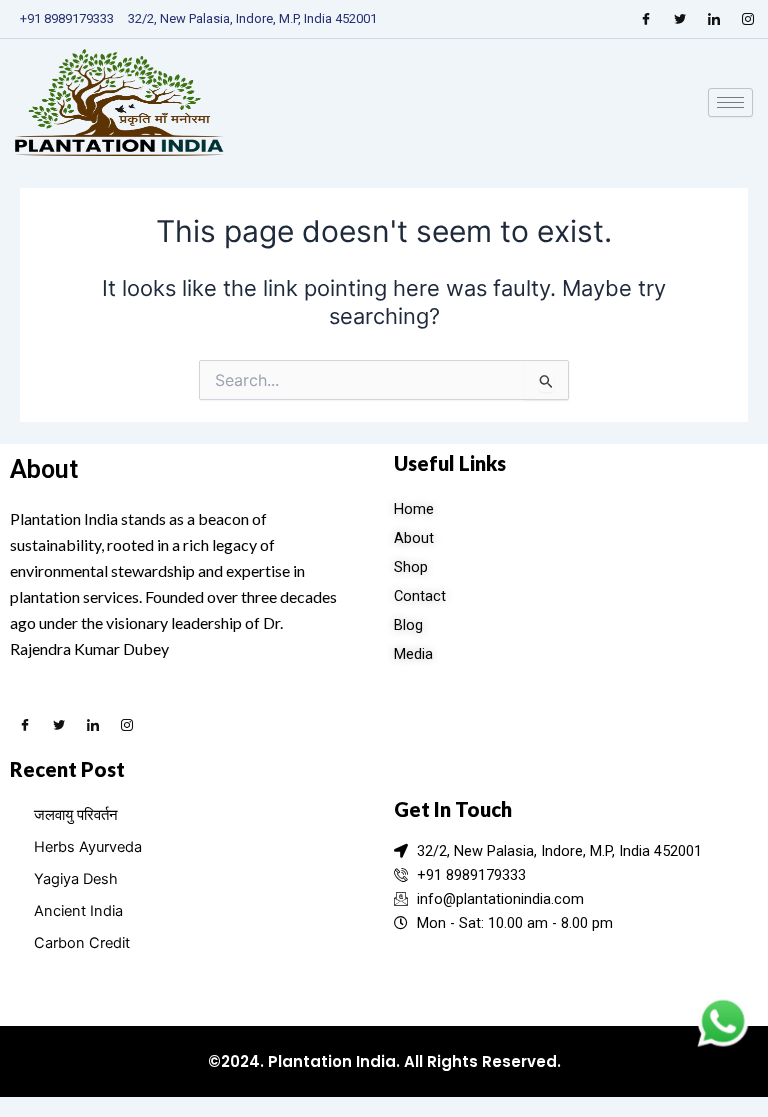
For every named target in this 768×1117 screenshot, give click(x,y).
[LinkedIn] (714, 19)
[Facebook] (646, 19)
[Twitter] (680, 19)
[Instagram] (748, 19)
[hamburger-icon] (730, 102)
